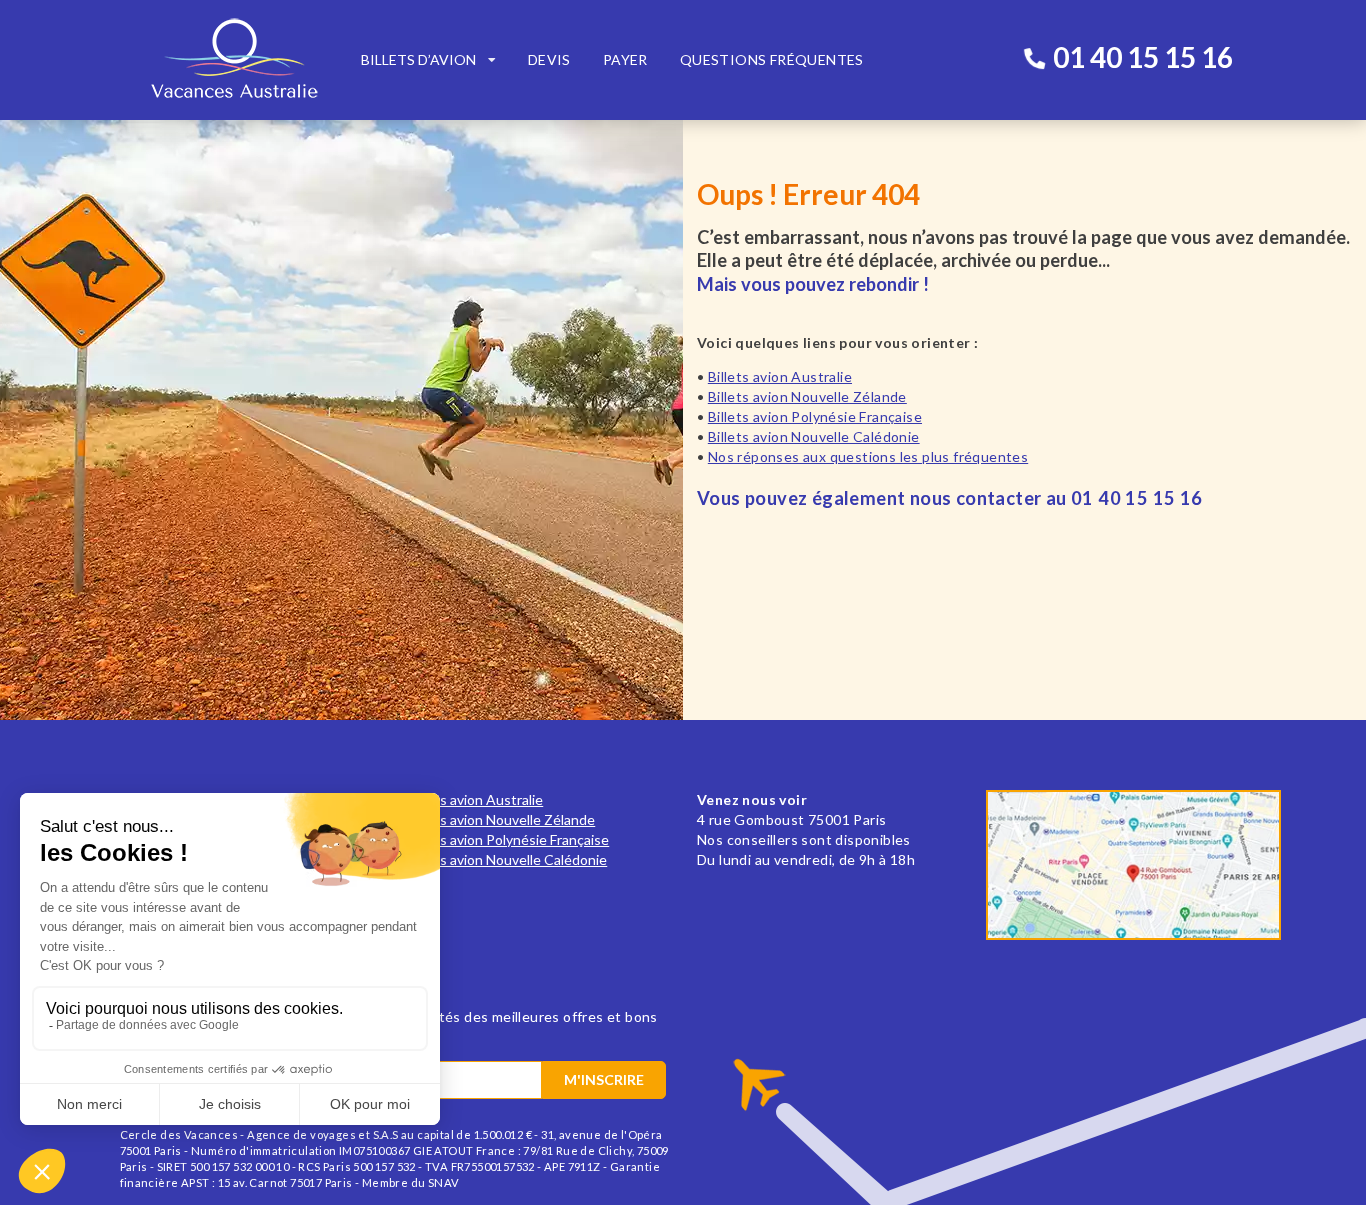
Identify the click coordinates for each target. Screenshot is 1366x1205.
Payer (625, 59)
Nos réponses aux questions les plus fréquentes (868, 456)
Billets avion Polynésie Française (815, 416)
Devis (549, 59)
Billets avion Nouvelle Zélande (807, 396)
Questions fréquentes (772, 59)
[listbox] (428, 60)
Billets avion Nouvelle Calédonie (814, 436)
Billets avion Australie (780, 376)
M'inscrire (604, 1079)
